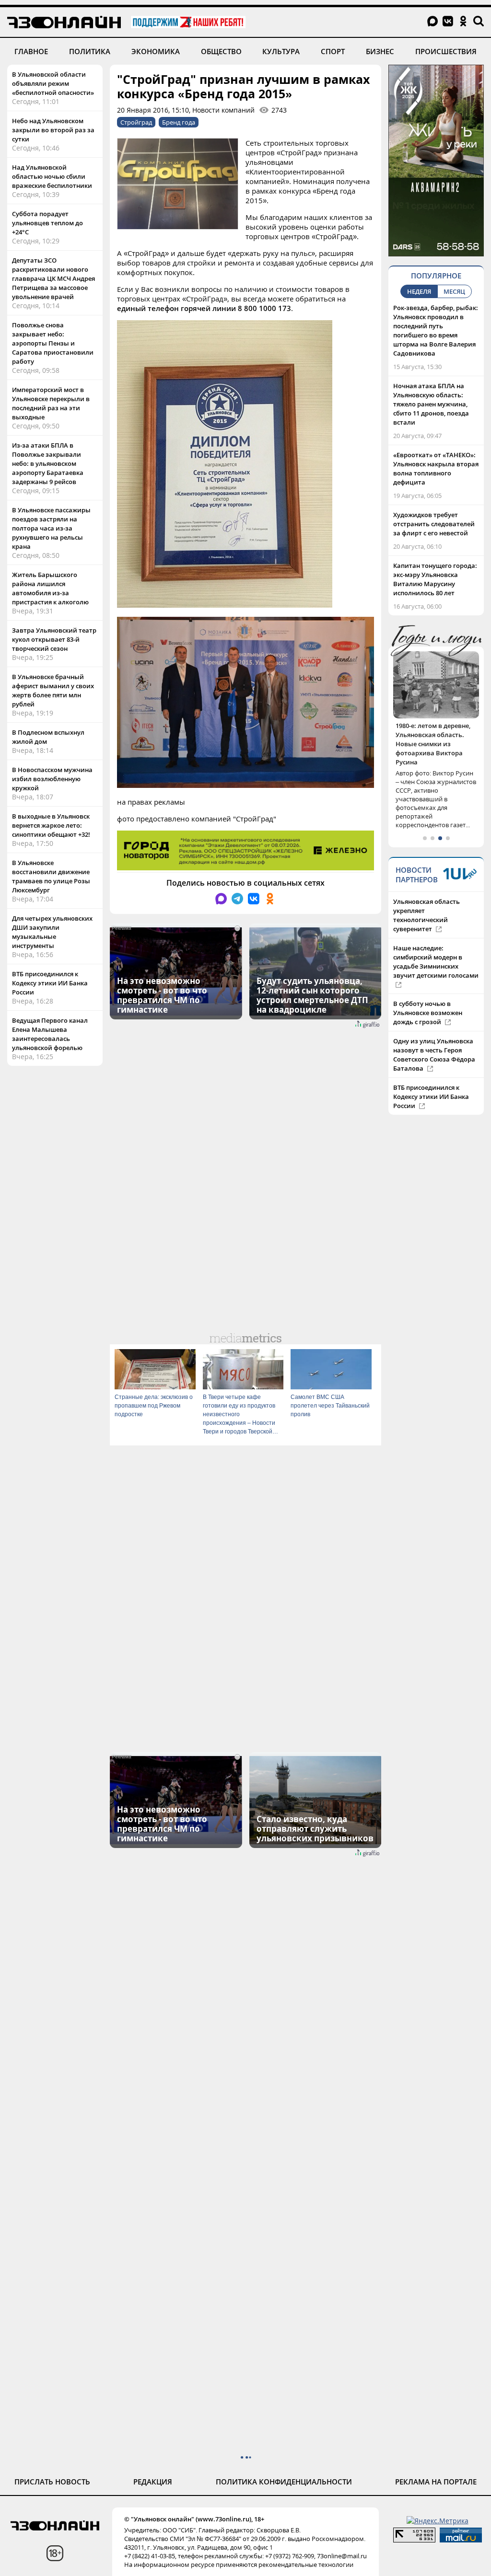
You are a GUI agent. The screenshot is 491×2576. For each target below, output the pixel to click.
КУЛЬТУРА (281, 51)
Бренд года (179, 122)
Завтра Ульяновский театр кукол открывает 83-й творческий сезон (54, 639)
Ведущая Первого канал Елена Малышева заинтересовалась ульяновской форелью (50, 1034)
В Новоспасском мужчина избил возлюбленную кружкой (52, 779)
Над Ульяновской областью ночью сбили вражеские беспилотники (52, 176)
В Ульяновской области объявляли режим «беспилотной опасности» (53, 83)
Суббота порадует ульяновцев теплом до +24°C (47, 223)
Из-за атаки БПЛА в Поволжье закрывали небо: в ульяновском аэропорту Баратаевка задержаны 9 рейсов (48, 463)
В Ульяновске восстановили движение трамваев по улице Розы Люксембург (51, 876)
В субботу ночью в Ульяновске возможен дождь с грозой (428, 994)
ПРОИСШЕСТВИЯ (446, 51)
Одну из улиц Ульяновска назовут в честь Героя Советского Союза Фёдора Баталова (434, 1036)
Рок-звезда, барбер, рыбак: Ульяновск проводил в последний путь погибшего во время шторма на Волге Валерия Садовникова (436, 330)
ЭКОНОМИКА (156, 51)
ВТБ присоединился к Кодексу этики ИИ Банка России (50, 983)
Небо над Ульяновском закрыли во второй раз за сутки (53, 130)
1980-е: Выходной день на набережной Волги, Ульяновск (436, 735)
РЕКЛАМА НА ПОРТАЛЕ (436, 2482)
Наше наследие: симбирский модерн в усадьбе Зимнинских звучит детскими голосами (436, 943)
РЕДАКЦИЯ (153, 2482)
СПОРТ (333, 51)
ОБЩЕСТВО (221, 51)
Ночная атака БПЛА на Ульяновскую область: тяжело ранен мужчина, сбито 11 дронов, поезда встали (431, 404)
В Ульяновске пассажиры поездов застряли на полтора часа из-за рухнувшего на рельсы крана (51, 528)
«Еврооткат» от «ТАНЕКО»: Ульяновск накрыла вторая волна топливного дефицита (436, 468)
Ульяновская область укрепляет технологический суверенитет (427, 897)
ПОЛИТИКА (90, 51)
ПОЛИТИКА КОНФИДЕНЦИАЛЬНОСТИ (284, 2482)
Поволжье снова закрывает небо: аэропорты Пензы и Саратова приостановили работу (53, 343)
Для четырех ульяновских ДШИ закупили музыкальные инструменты (52, 932)
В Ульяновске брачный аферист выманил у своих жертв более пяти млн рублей (53, 690)
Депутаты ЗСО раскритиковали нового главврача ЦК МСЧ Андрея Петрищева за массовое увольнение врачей (53, 278)
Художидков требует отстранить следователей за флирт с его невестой (434, 524)
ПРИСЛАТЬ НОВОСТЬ (52, 2482)
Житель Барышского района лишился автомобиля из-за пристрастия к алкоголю (50, 588)
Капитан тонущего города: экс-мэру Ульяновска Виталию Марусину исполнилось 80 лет (435, 579)
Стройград (136, 122)
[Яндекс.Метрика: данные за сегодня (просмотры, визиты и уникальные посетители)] (438, 2521)
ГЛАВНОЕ (31, 51)
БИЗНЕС (380, 51)
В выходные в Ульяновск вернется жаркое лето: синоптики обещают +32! (51, 825)
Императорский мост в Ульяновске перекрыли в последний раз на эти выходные (51, 403)
